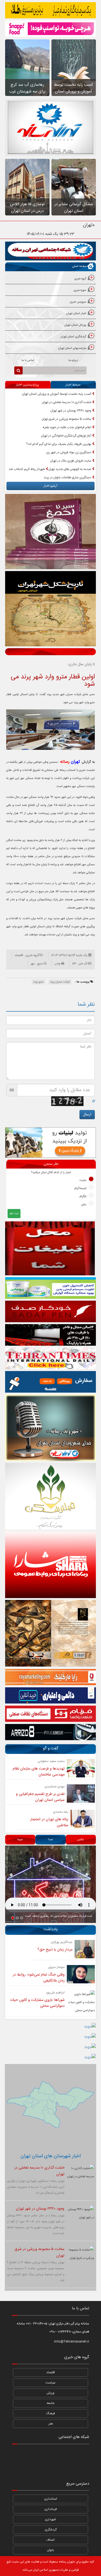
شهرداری (50, 2519)
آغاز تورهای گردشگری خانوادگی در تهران (67, 436)
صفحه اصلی (79, 266)
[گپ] (50, 2468)
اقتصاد (51, 2372)
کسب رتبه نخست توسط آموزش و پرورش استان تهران (57, 394)
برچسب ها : (83, 982)
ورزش (50, 2393)
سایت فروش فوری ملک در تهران (71, 461)
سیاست (50, 2383)
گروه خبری (80, 279)
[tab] (50, 279)
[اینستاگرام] (81, 2454)
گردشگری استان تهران (73, 337)
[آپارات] (20, 2454)
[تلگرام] (35, 2454)
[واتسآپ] (66, 2454)
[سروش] (66, 2468)
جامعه (50, 2403)
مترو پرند (38, 982)
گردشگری (51, 2530)
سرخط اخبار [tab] (73, 385)
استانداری (51, 2499)
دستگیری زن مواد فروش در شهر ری (69, 452)
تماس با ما (28, 360)
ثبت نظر (14, 1214)
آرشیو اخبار (50, 486)
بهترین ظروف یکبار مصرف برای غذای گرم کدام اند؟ (59, 444)
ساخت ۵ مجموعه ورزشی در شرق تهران (67, 419)
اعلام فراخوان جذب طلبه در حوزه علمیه (67, 427)
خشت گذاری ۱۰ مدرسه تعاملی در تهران (67, 402)
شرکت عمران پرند (60, 982)
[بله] (20, 2468)
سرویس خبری (78, 302)
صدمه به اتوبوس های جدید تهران (70, 469)
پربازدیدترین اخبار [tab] (27, 385)
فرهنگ (50, 2413)
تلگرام (83, 1197)
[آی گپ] (35, 2468)
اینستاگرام (80, 1189)
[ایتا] (81, 2468)
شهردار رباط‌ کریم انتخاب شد (27, 469)
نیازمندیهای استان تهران (72, 348)
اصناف (50, 2540)
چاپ (57, 964)
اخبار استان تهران (76, 314)
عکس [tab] (80, 1840)
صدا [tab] (50, 1840)
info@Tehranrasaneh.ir (72, 2341)
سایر (84, 1205)
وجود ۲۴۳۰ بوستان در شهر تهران (71, 411)
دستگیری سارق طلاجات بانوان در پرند (68, 478)
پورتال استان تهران (75, 325)
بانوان (50, 2550)
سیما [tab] (20, 1840)
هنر (51, 2424)
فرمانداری (51, 2509)
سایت (83, 1180)
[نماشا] (50, 2454)
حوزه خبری (80, 290)
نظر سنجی (51, 1164)
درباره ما (73, 360)
